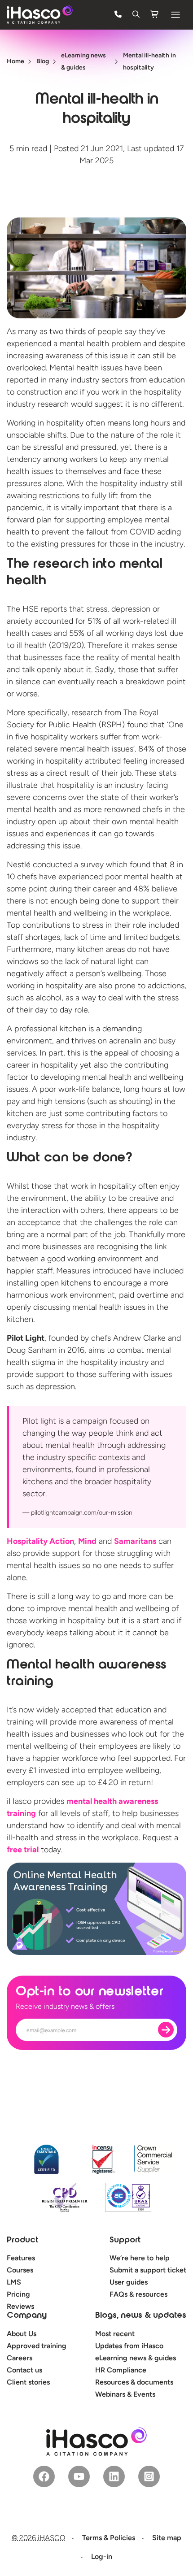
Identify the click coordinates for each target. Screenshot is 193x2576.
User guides (129, 2282)
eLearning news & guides (136, 2358)
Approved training (37, 2346)
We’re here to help (140, 2258)
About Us (22, 2334)
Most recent (115, 2334)
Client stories (28, 2382)
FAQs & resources (138, 2294)
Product (22, 2241)
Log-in (102, 2556)
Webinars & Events (125, 2394)
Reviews (20, 2306)
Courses (20, 2270)
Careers (20, 2358)
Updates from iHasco (129, 2346)
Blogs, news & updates (141, 2316)
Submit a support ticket (148, 2270)
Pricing (18, 2294)
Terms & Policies (109, 2538)
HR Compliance (121, 2370)
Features (21, 2258)
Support (125, 2241)
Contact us (24, 2370)
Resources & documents (134, 2382)
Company (27, 2316)
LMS (14, 2282)
